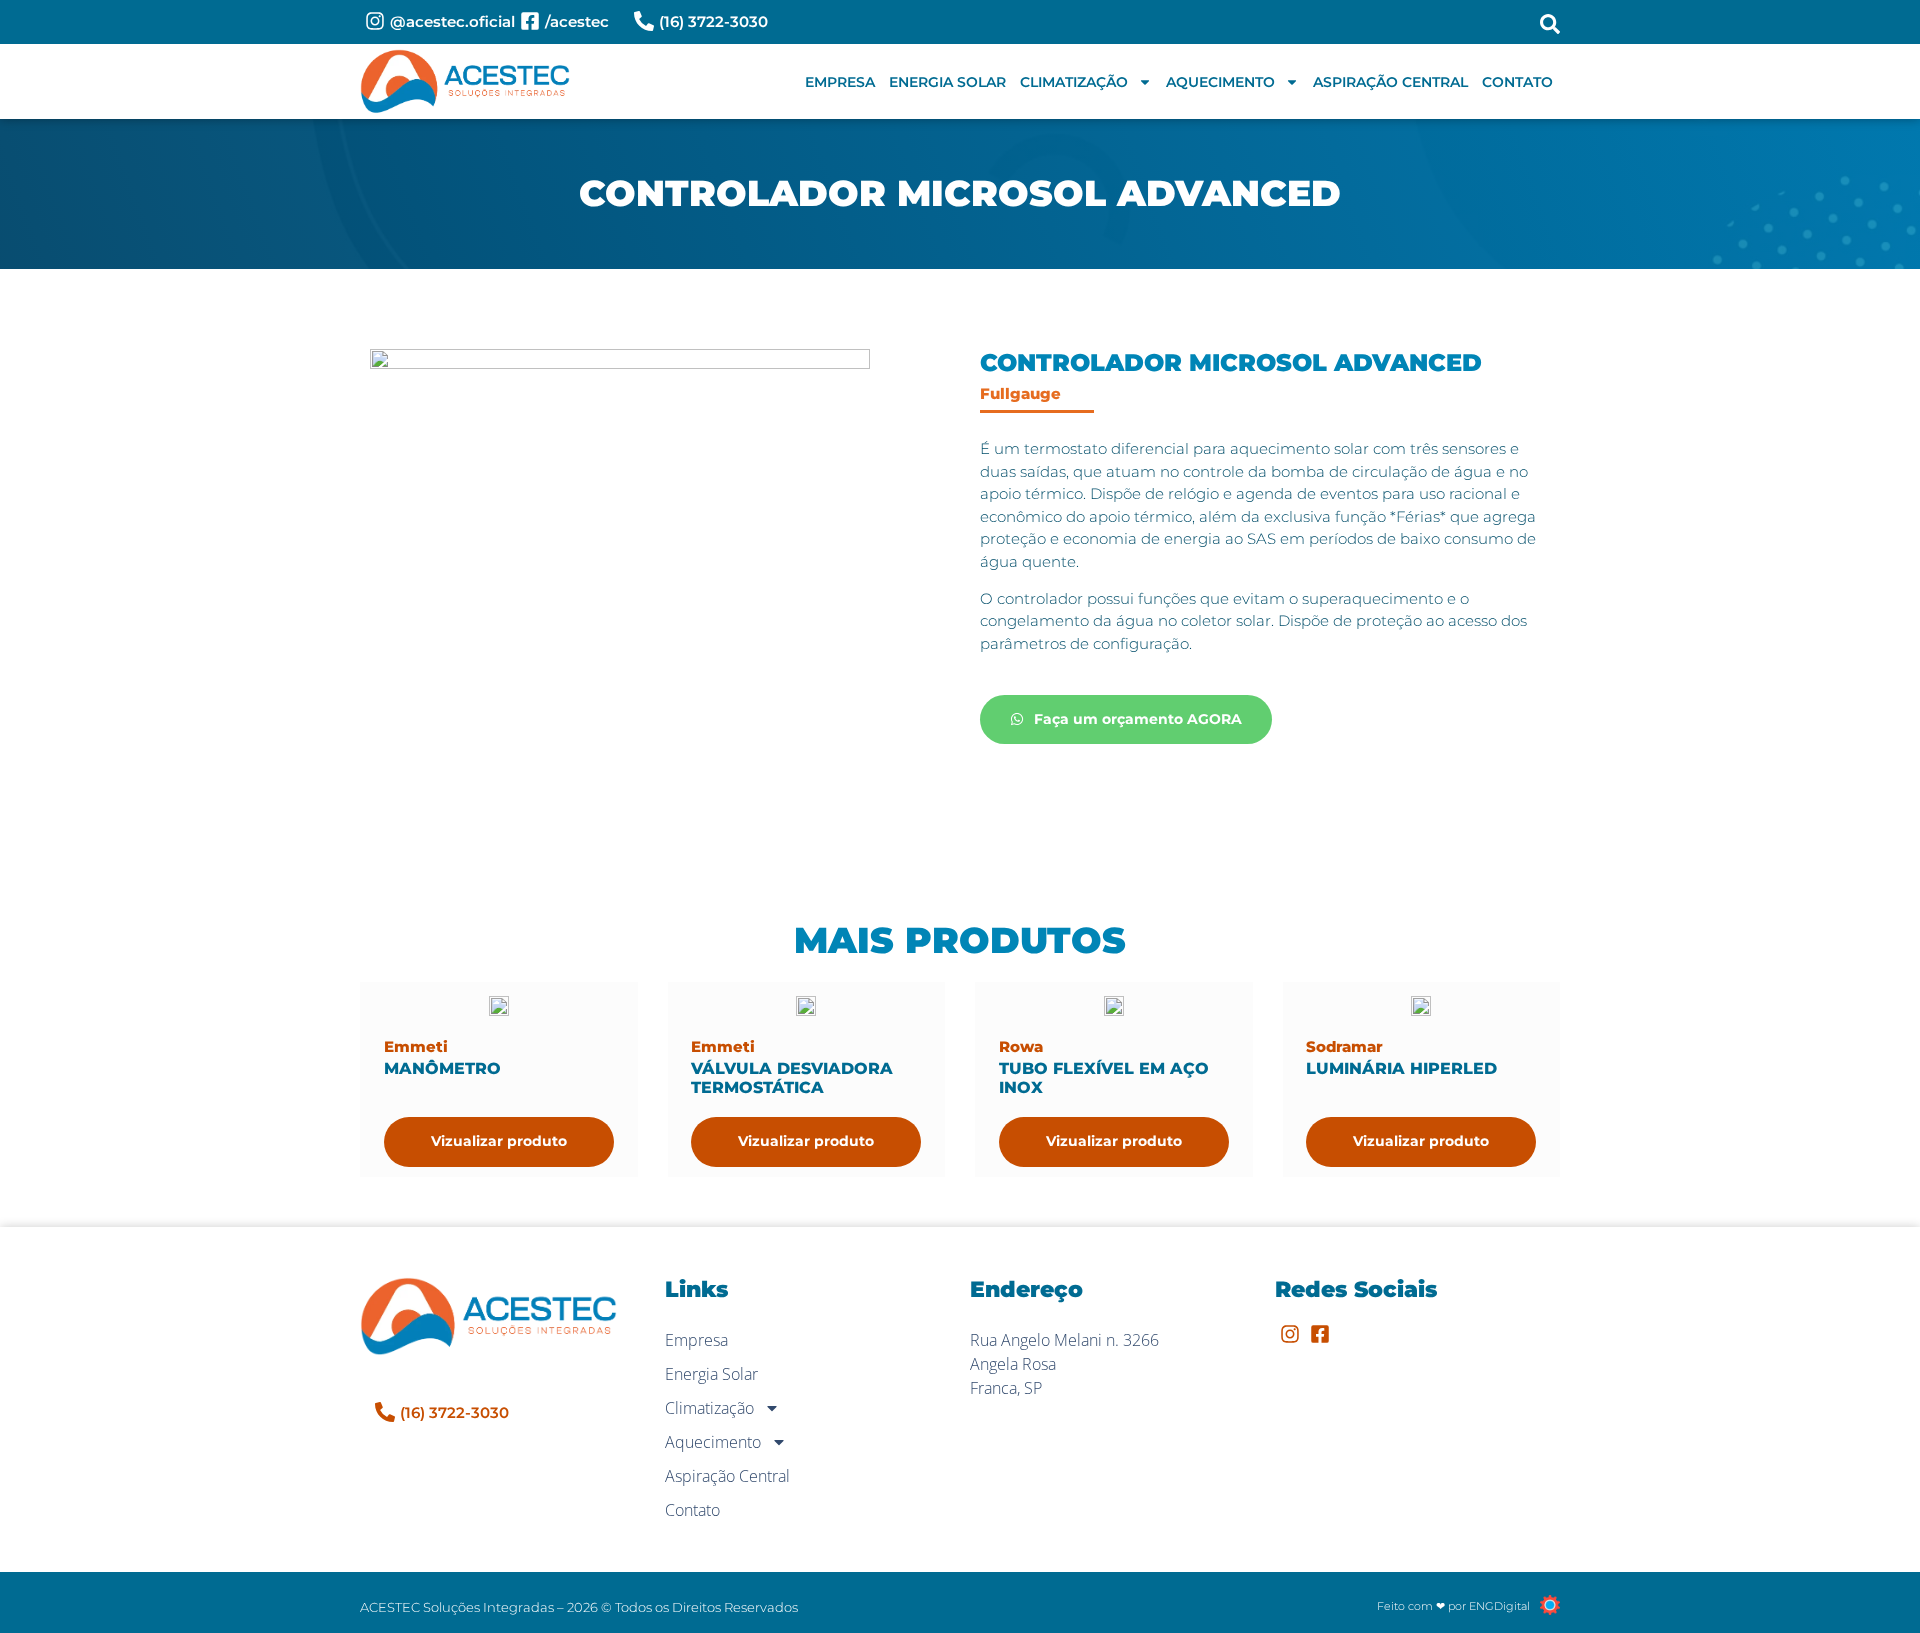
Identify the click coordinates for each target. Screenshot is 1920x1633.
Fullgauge (1020, 393)
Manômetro (442, 1068)
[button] (1550, 24)
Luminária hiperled (1401, 1068)
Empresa (840, 82)
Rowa (1021, 1046)
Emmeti (416, 1046)
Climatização (1074, 82)
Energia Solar (947, 82)
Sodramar (1344, 1046)
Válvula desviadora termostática (792, 1078)
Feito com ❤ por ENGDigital (1453, 1606)
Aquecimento (1220, 82)
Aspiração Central (1390, 82)
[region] (260, 1476)
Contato (1517, 82)
